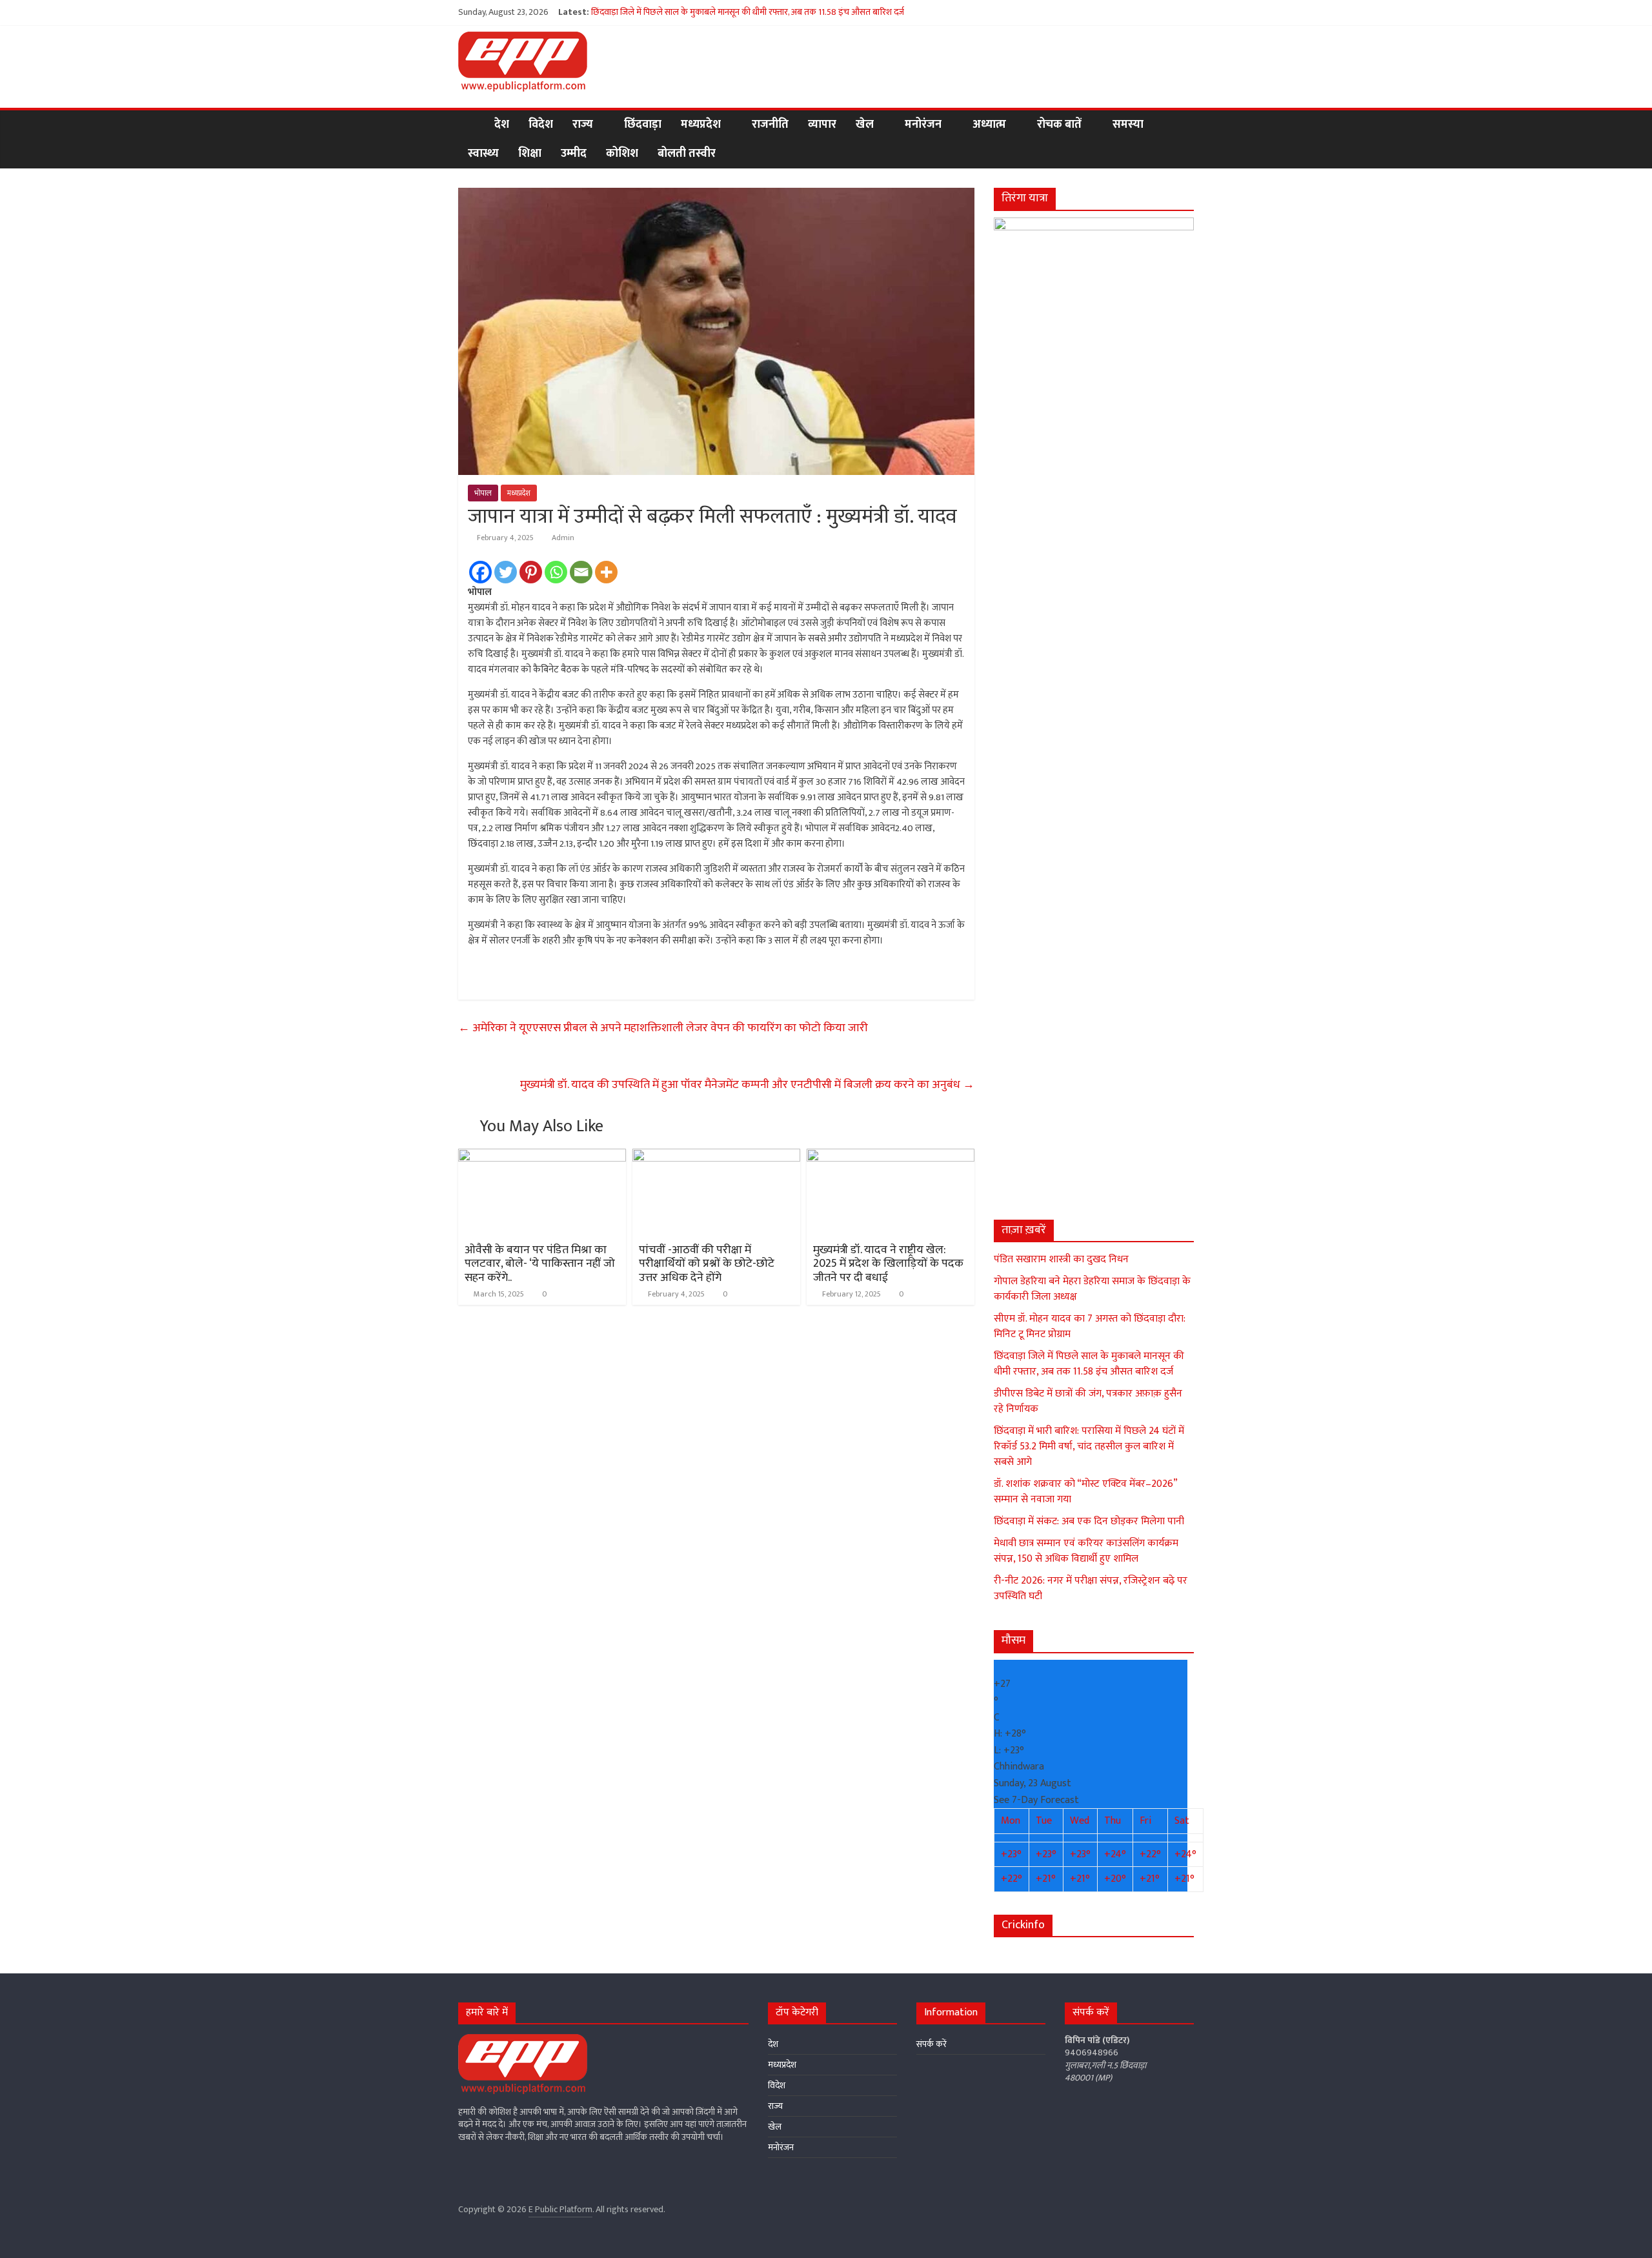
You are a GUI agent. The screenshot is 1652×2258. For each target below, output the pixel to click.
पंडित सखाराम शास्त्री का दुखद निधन (1061, 1259)
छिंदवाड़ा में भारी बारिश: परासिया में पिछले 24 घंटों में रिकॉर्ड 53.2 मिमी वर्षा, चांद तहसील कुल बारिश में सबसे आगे (1089, 1447)
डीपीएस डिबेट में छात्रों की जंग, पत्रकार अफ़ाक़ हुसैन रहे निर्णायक (1088, 1401)
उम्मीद (574, 154)
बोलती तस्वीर (687, 154)
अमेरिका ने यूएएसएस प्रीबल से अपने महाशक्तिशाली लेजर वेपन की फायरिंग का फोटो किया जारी (663, 1028)
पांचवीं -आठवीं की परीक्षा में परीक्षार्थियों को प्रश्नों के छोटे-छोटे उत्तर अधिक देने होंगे (707, 1264)
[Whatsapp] (556, 572)
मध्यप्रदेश (701, 125)
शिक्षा (530, 154)
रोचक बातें (1059, 125)
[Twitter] (506, 572)
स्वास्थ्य (483, 154)
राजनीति (770, 125)
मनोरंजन (923, 125)
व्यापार (822, 125)
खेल (865, 125)
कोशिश (622, 154)
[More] (606, 572)
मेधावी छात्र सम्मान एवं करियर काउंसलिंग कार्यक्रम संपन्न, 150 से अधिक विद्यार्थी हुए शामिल (1086, 1551)
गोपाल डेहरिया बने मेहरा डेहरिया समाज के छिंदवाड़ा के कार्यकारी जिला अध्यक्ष (1092, 1289)
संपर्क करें (932, 2044)
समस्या (1128, 125)
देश (502, 125)
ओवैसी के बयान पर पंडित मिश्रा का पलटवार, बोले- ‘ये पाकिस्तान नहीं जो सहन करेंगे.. (540, 1264)
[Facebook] (480, 572)
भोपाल (483, 493)
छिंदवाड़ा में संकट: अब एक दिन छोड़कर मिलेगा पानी (1089, 1521)
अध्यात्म (989, 125)
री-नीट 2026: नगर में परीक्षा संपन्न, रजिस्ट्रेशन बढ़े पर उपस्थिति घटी (1091, 1588)
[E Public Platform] (471, 125)
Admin (563, 538)
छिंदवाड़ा (643, 125)
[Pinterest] (531, 572)
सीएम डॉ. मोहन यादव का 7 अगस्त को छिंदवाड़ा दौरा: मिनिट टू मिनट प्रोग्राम (1090, 1326)
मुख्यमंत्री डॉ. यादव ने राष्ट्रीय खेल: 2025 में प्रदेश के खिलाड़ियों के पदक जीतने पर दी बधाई (888, 1264)
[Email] (581, 572)
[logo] (523, 2040)
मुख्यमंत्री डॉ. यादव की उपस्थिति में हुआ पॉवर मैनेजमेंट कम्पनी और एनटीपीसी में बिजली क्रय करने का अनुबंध (747, 1085)
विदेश (541, 125)
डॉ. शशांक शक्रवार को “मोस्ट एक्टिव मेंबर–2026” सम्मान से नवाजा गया (1085, 1492)
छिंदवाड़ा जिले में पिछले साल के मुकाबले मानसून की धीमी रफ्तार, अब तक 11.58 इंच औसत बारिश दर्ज (748, 12)
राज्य (583, 125)
